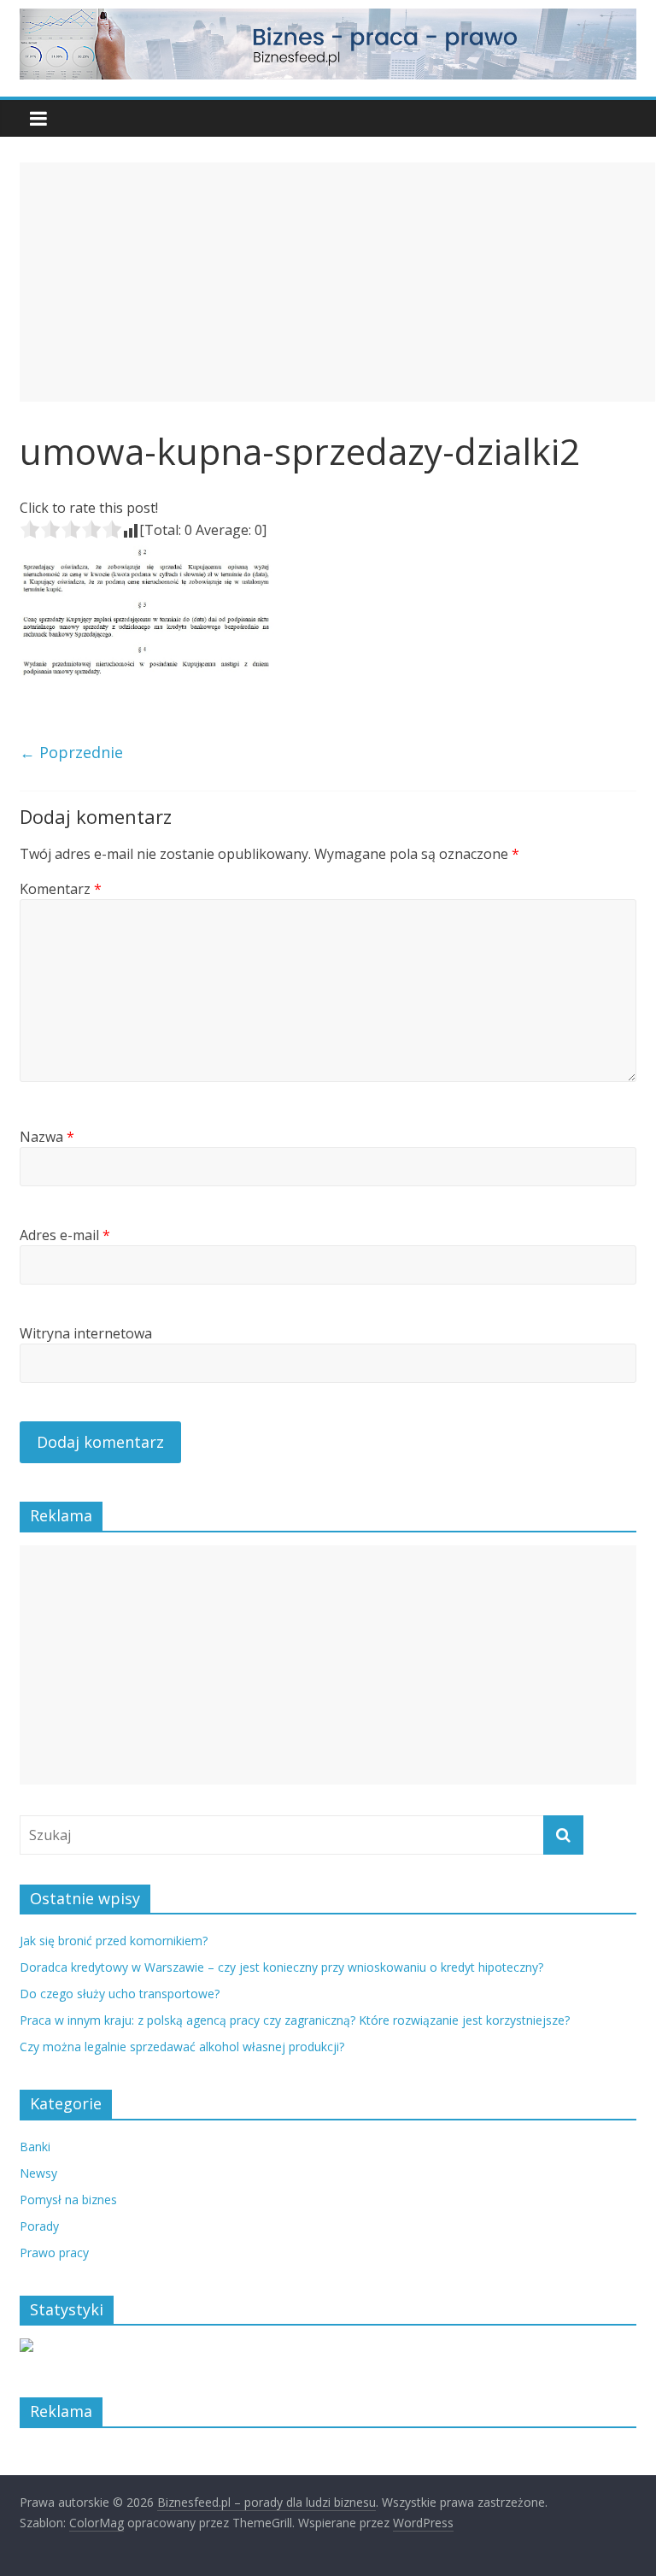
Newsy (38, 2173)
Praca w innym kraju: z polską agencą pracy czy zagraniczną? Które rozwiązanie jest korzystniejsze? (295, 2020)
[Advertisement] (337, 282)
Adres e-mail (65, 1235)
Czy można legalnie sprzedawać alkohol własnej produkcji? (182, 2047)
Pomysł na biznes (68, 2200)
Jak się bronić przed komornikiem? (114, 1941)
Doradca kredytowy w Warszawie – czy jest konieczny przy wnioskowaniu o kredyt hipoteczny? (281, 1967)
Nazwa (47, 1137)
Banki (35, 2147)
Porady (39, 2226)
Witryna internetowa (86, 1333)
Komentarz (61, 889)
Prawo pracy (54, 2253)
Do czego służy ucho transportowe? (120, 1994)
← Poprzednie (71, 752)
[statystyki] (26, 2347)
